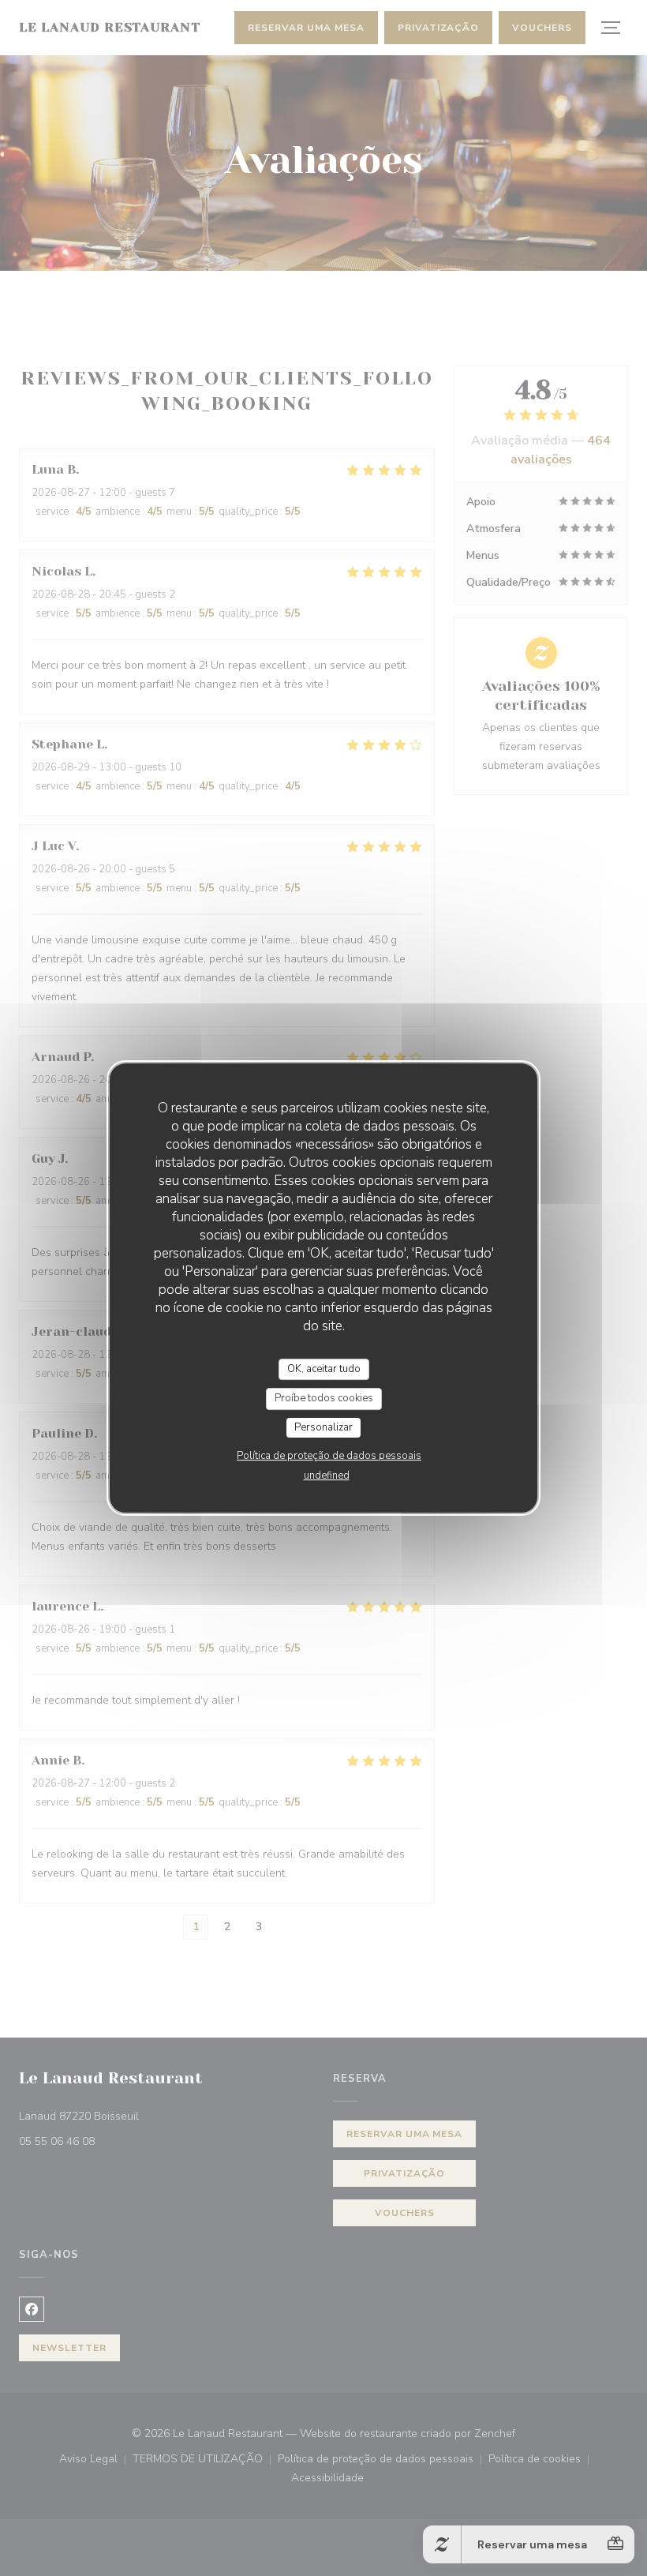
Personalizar (323, 1427)
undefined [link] (327, 1475)
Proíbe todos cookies (324, 1398)
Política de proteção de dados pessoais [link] (329, 1456)
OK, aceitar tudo (324, 1369)
